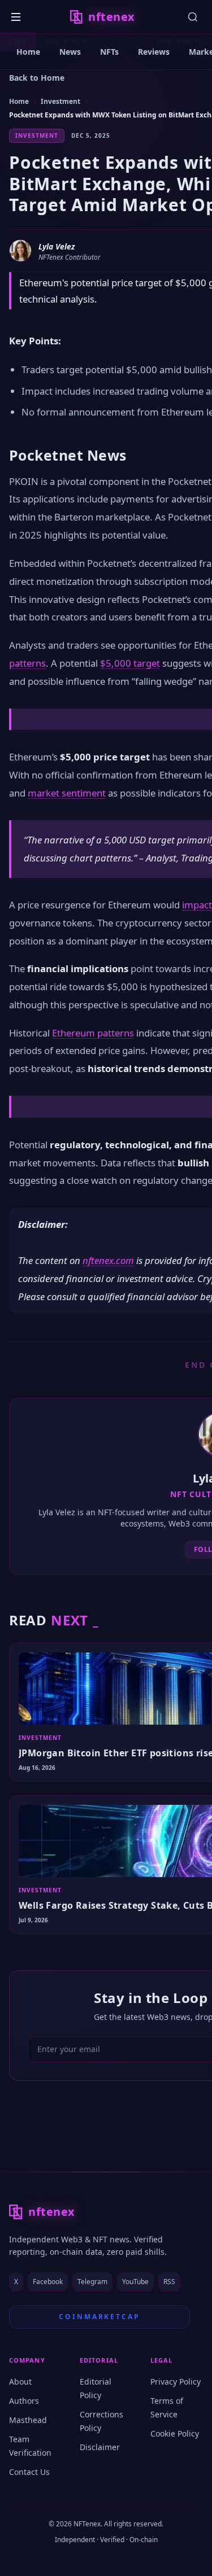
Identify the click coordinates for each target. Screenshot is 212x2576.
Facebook (48, 2282)
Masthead (28, 2420)
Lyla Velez (57, 246)
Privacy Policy (176, 2382)
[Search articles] (193, 17)
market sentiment (67, 793)
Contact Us (29, 2472)
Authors (24, 2401)
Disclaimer (100, 2447)
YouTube (135, 2282)
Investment (60, 101)
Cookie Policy (175, 2433)
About (20, 2382)
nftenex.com (108, 1260)
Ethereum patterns (93, 1033)
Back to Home (37, 78)
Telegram (92, 2282)
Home (28, 52)
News (70, 52)
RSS (169, 2282)
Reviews (154, 52)
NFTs (109, 52)
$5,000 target (130, 663)
